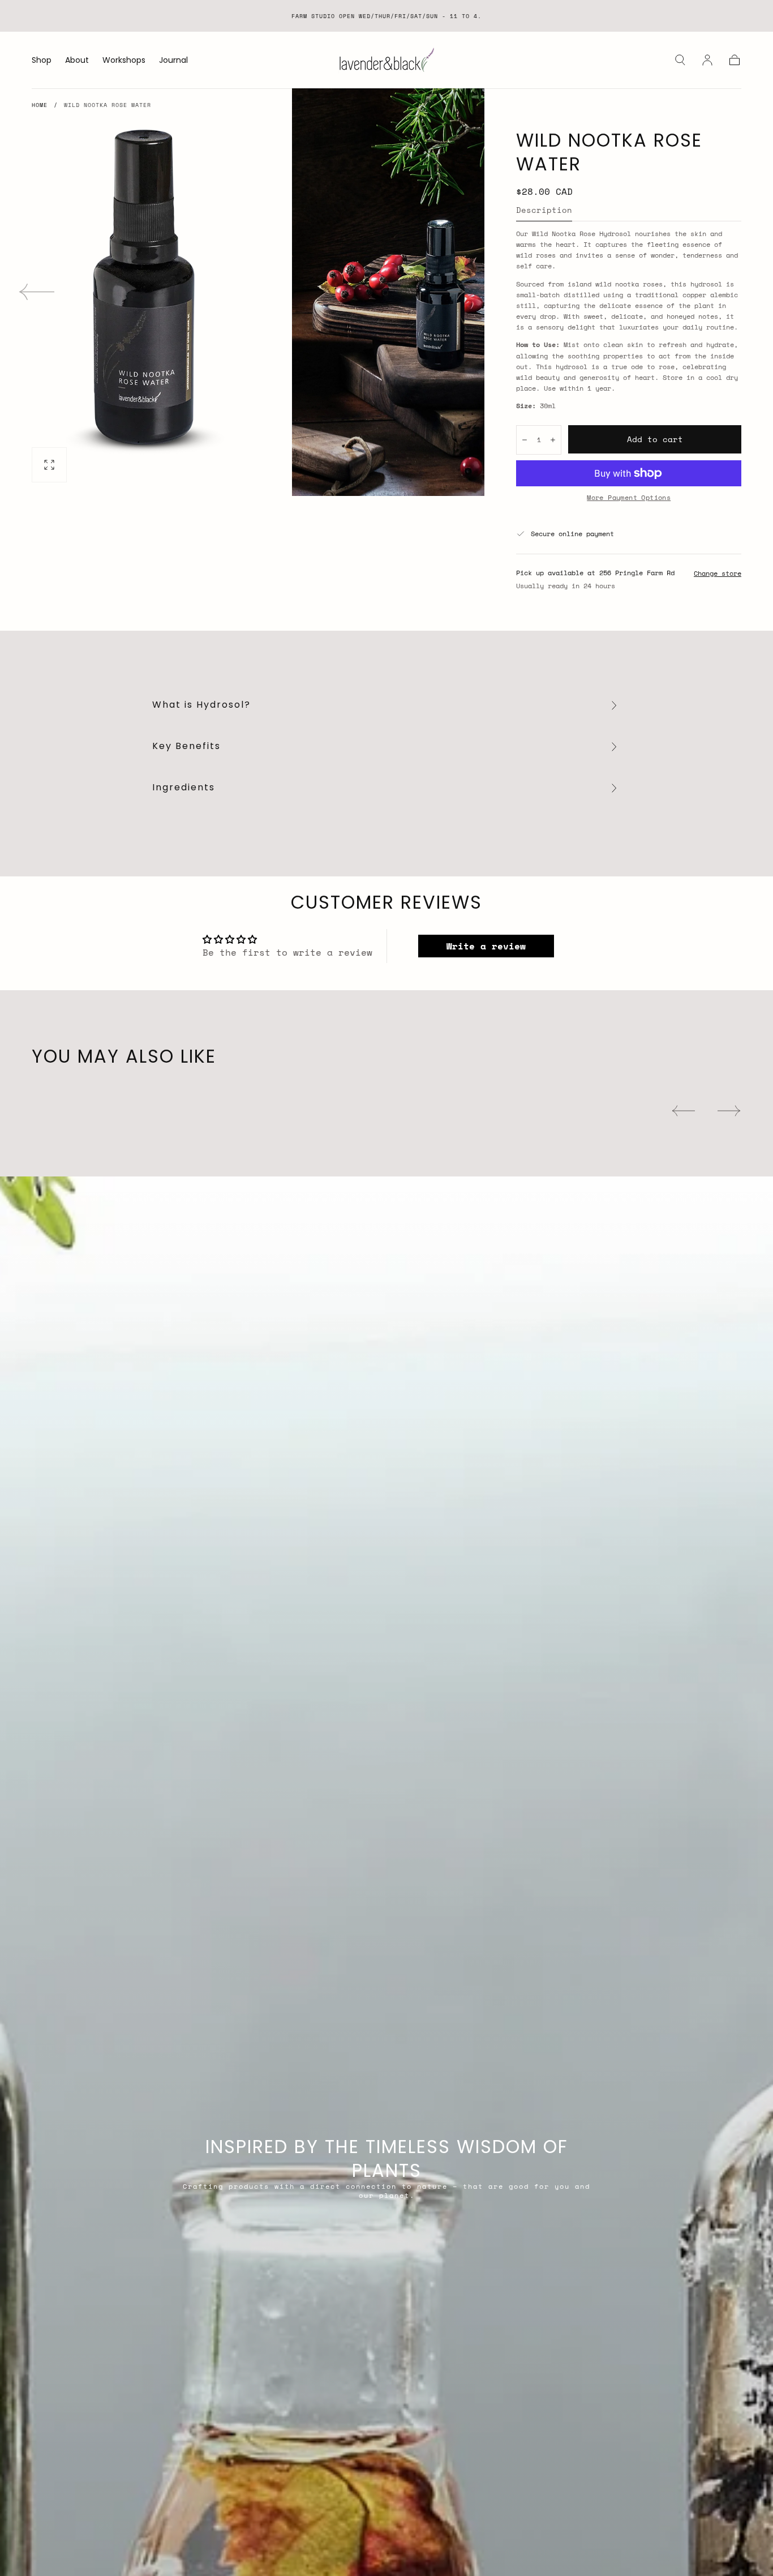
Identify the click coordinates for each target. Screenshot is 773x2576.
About (77, 61)
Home (40, 105)
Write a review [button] (486, 946)
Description (544, 211)
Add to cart (655, 439)
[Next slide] (448, 292)
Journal (173, 61)
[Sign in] (707, 60)
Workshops (124, 61)
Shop (42, 61)
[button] (680, 60)
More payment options (629, 497)
